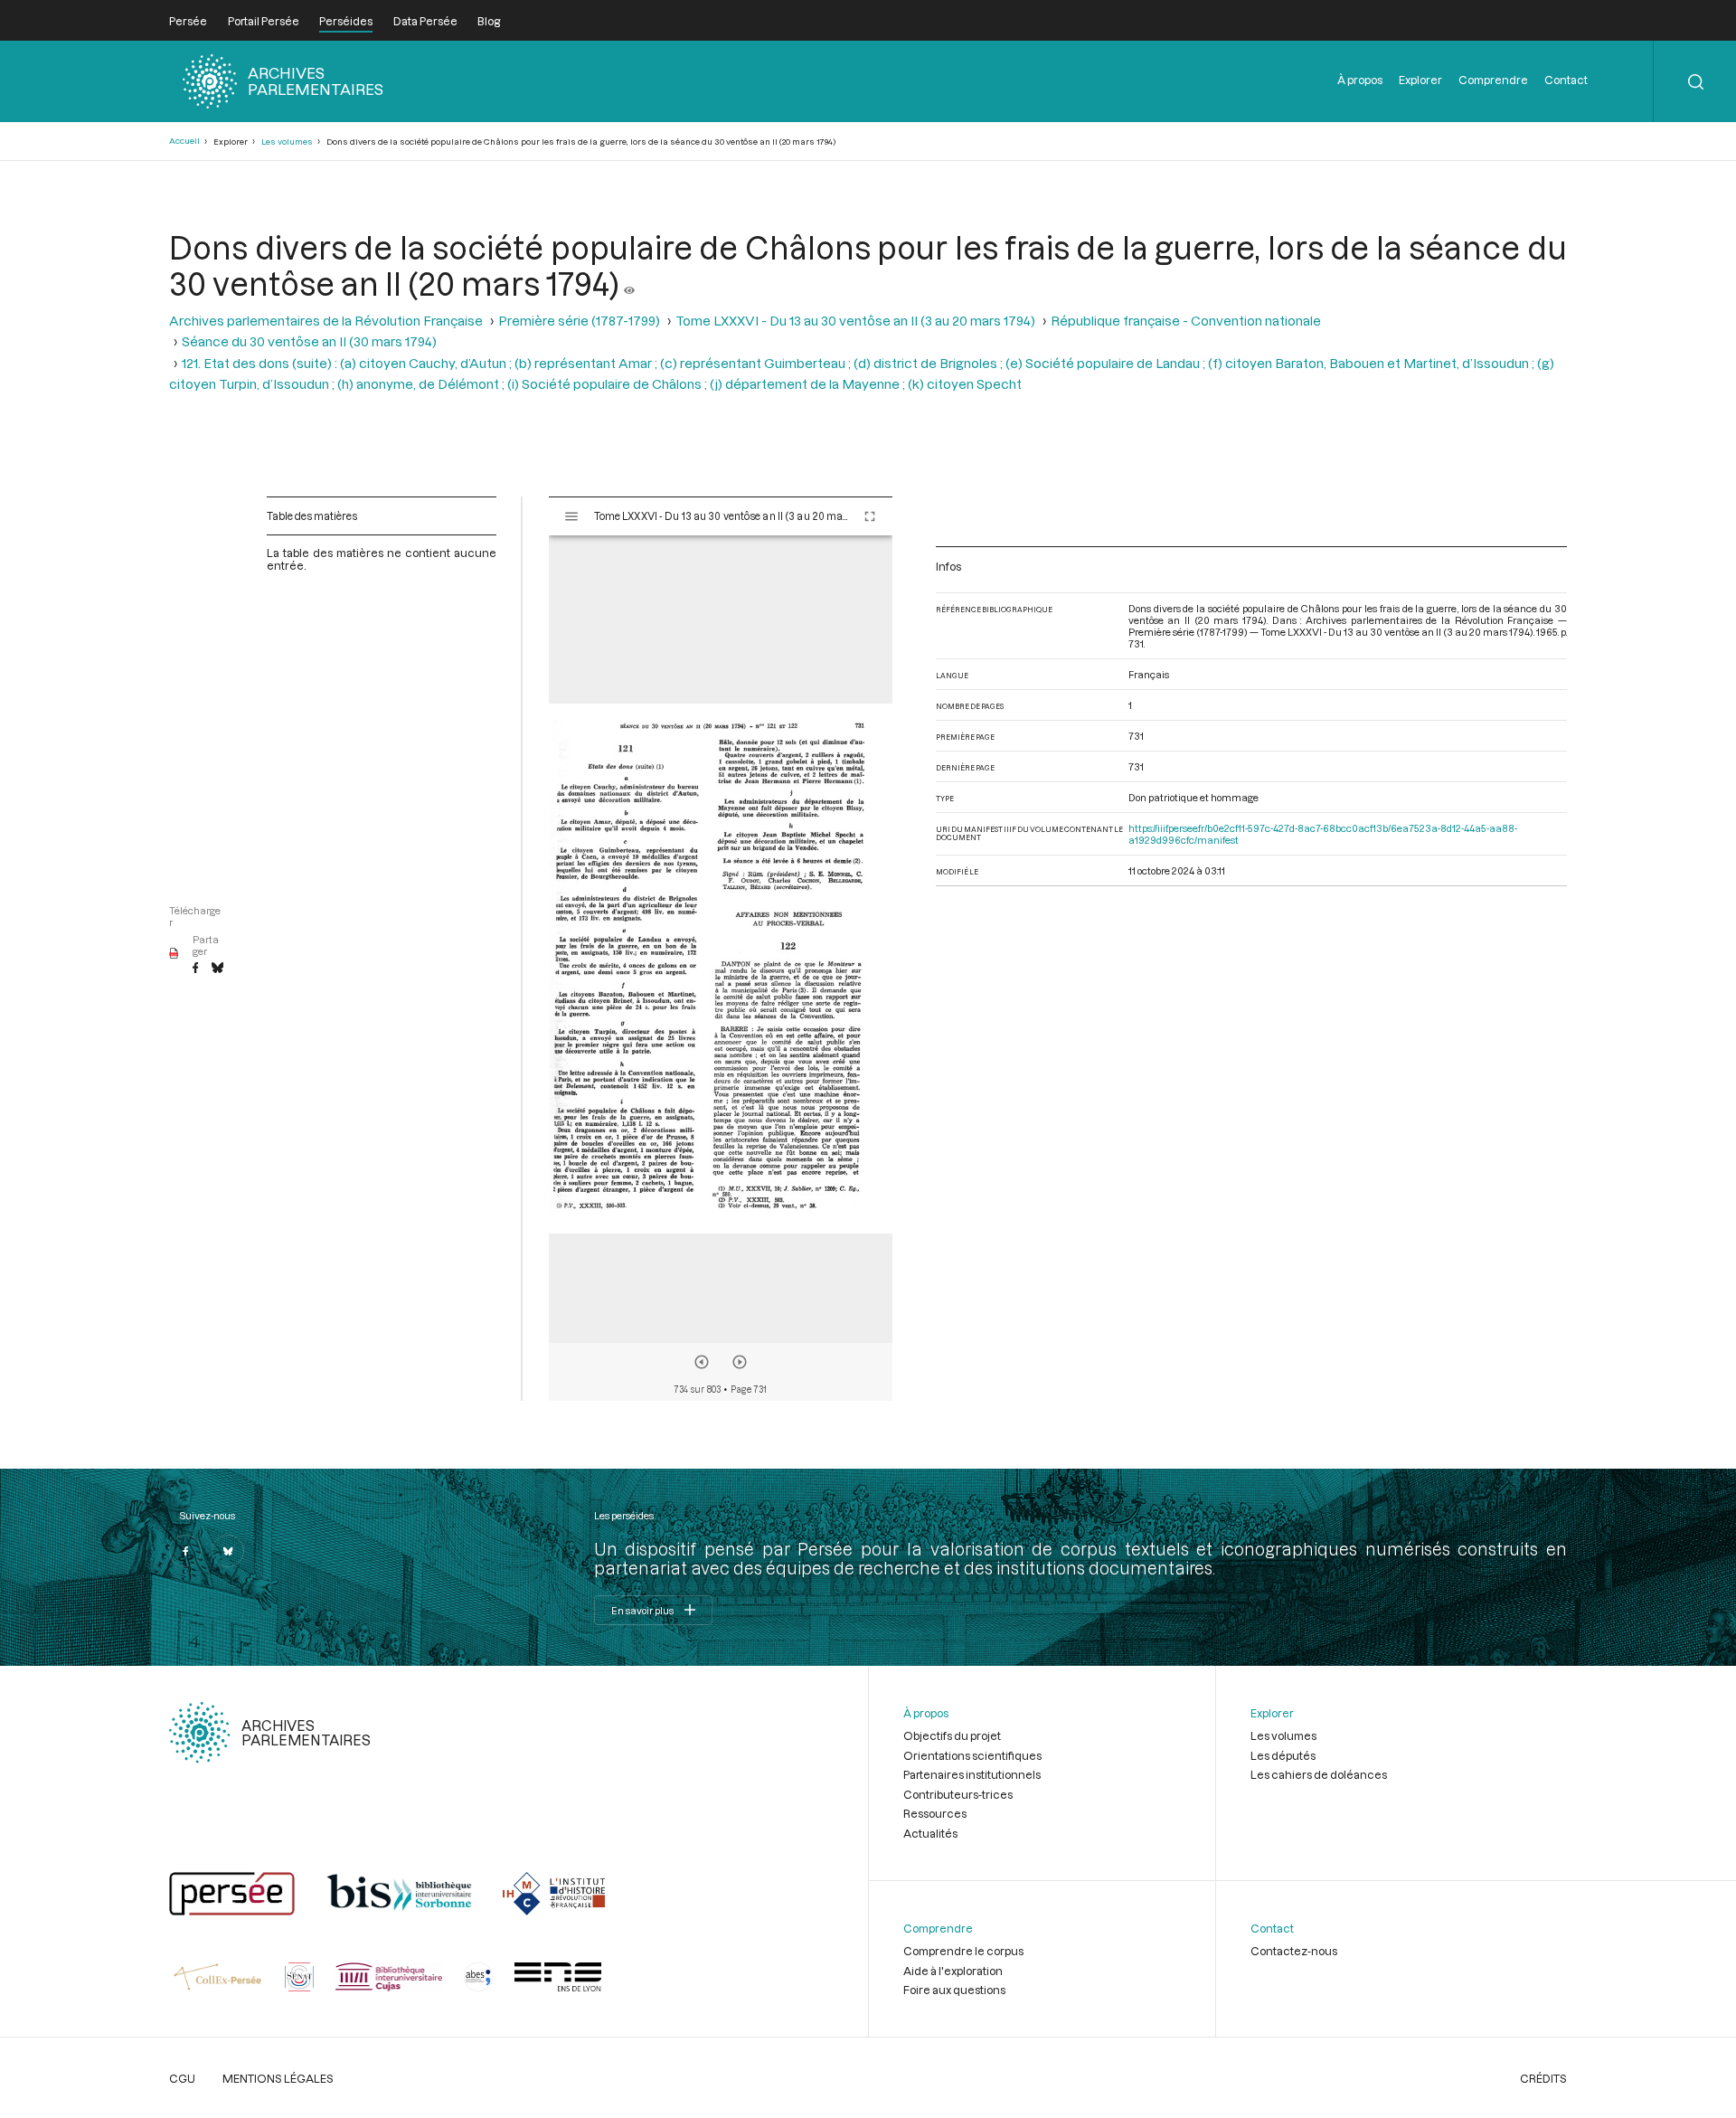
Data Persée (425, 21)
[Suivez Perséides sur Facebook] (185, 1551)
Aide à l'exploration (953, 1971)
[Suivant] (740, 1362)
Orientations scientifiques (972, 1755)
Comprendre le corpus (963, 1951)
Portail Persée (264, 21)
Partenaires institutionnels (972, 1774)
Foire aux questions (954, 1990)
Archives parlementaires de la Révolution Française (326, 321)
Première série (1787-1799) (579, 321)
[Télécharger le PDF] (174, 954)
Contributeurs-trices (958, 1794)
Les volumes (287, 142)
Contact (1566, 80)
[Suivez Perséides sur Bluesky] (228, 1551)
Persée (188, 21)
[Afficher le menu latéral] (571, 516)
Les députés (1283, 1755)
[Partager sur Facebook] (195, 969)
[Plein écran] (870, 516)
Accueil (184, 141)
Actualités (930, 1833)
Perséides (346, 21)
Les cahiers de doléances (1319, 1774)
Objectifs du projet (952, 1735)
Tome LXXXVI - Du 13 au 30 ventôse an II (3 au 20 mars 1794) (855, 321)
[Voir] (629, 283)
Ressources (935, 1813)
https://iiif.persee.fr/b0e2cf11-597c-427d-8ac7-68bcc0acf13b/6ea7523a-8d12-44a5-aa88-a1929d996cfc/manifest (1323, 834)
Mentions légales (278, 2078)
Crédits (1543, 2078)
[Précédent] (702, 1362)
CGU (182, 2078)
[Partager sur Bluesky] (217, 969)
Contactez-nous (1294, 1951)
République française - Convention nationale (1186, 321)
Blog (489, 21)
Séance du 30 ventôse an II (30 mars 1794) (309, 341)
